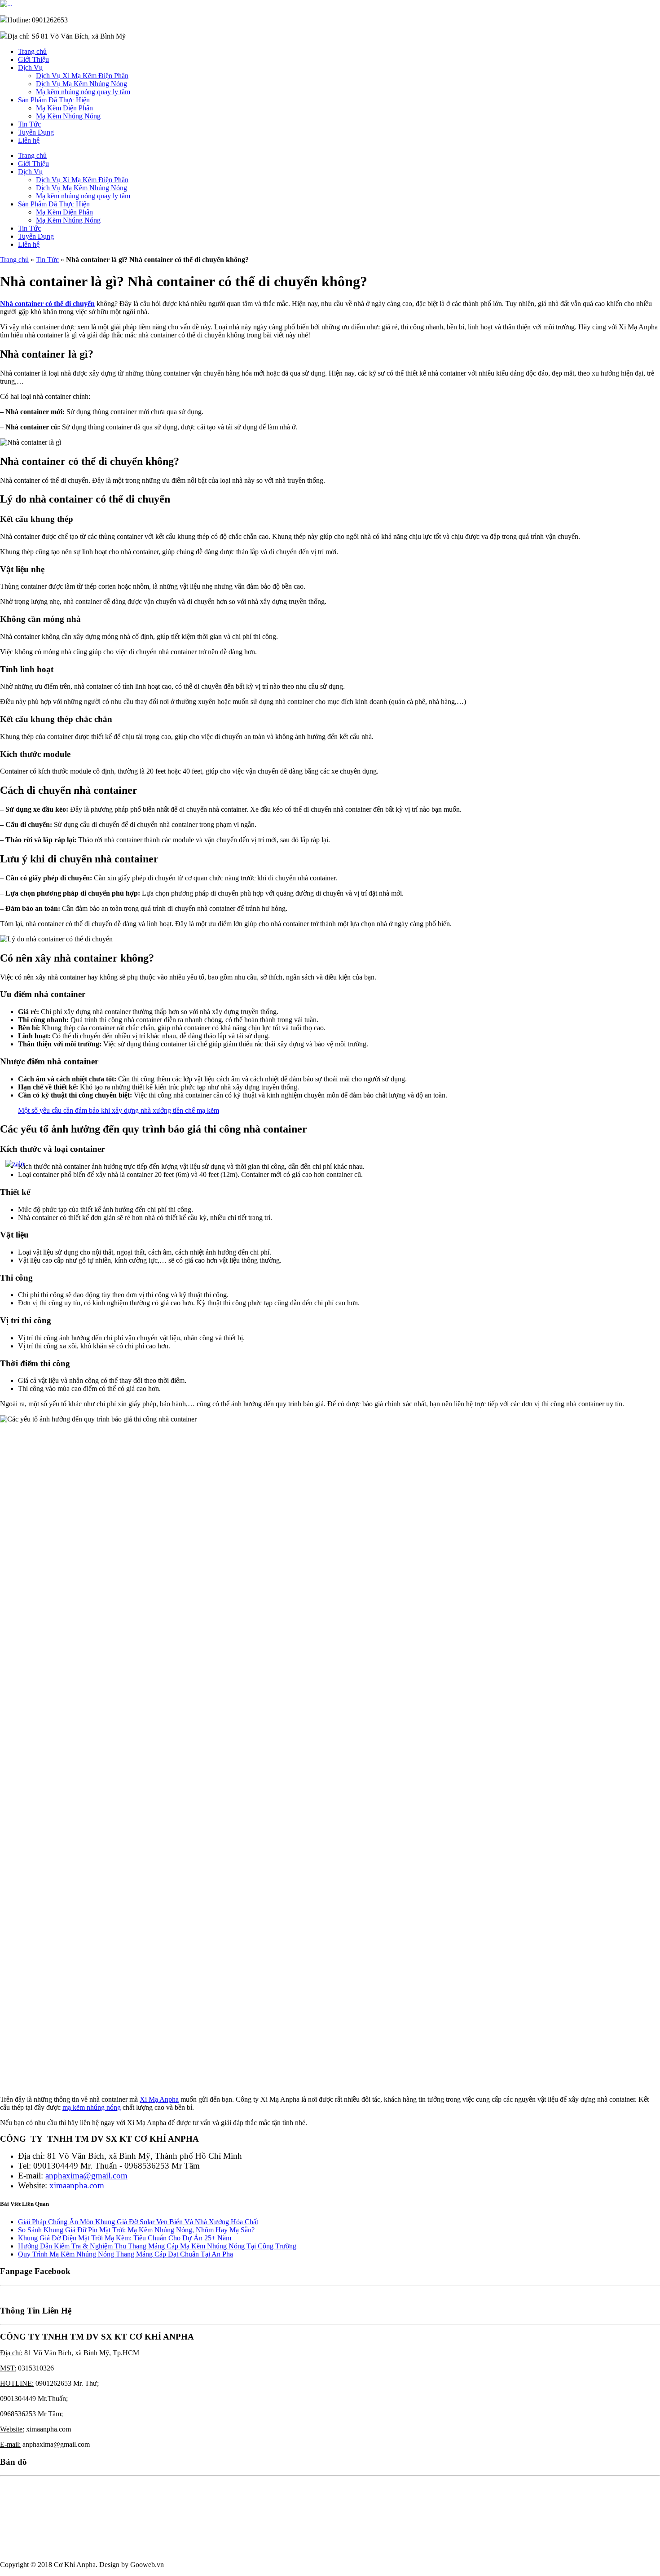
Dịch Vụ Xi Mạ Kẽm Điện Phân (82, 76)
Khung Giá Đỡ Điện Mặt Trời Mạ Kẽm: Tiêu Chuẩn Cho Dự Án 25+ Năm (125, 2238)
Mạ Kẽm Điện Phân (64, 108)
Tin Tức (29, 124)
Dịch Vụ (30, 68)
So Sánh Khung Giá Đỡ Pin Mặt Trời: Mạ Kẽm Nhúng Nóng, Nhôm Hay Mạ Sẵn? (136, 2230)
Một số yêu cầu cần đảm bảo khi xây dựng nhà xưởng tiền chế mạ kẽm (119, 1110)
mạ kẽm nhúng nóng (92, 2107)
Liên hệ (29, 140)
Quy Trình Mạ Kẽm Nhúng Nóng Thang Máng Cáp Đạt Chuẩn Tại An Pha (125, 2254)
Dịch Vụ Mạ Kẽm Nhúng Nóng (81, 84)
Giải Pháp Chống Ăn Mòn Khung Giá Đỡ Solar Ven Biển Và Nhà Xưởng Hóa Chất (138, 2222)
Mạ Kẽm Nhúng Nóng (68, 116)
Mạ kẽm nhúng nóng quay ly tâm (83, 92)
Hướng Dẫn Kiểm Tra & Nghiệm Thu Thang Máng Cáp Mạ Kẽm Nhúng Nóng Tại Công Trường (157, 2246)
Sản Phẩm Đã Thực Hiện (54, 100)
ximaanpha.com (77, 2185)
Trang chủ (32, 51)
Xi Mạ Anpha (159, 2099)
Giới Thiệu (33, 59)
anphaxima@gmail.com (86, 2176)
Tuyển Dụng (36, 132)
